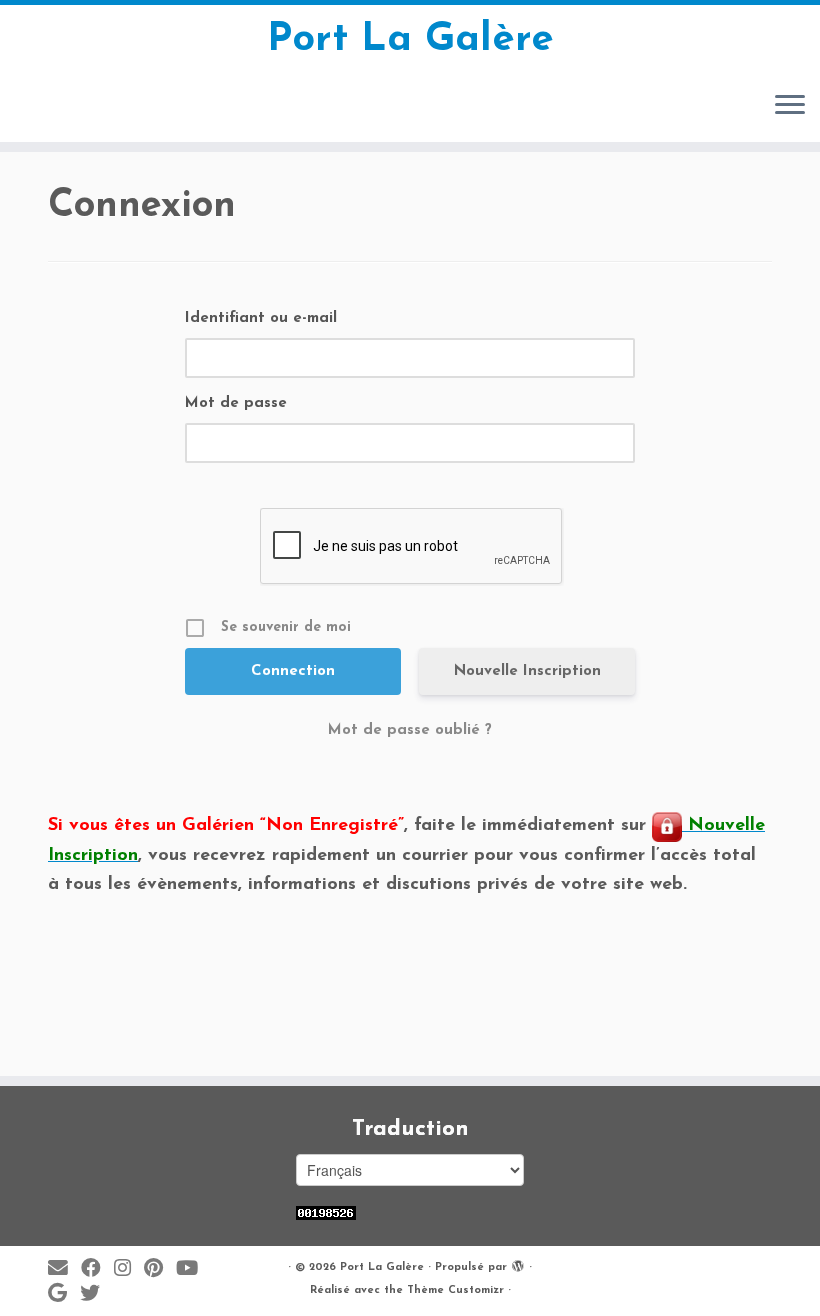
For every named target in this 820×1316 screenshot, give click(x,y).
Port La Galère (410, 40)
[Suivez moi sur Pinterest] (160, 1269)
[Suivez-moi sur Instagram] (129, 1269)
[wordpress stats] (326, 1212)
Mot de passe (236, 403)
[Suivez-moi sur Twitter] (96, 1294)
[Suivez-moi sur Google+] (64, 1294)
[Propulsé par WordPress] (518, 1264)
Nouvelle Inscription (527, 671)
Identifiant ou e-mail (261, 318)
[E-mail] (64, 1269)
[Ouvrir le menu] (790, 106)
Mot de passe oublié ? (410, 730)
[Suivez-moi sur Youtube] (193, 1269)
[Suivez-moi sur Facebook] (97, 1269)
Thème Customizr (455, 1290)
